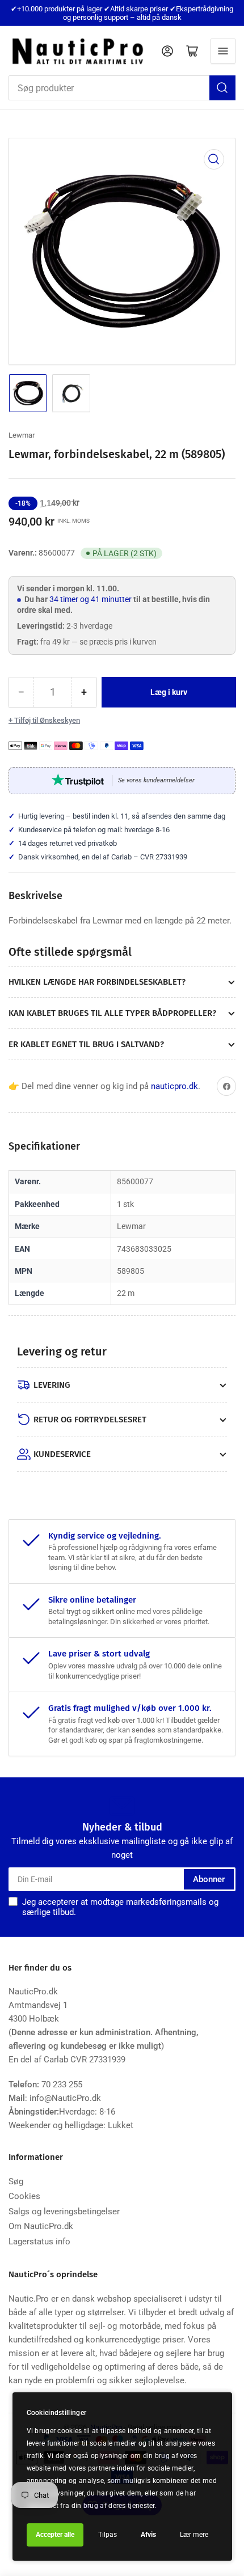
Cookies (24, 2196)
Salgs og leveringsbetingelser (64, 2211)
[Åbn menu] (223, 51)
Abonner (209, 1879)
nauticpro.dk (174, 1086)
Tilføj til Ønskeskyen (47, 720)
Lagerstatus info (39, 2242)
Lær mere (194, 2535)
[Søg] (222, 88)
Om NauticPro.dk (41, 2226)
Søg (16, 2181)
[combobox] (122, 88)
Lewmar (22, 435)
